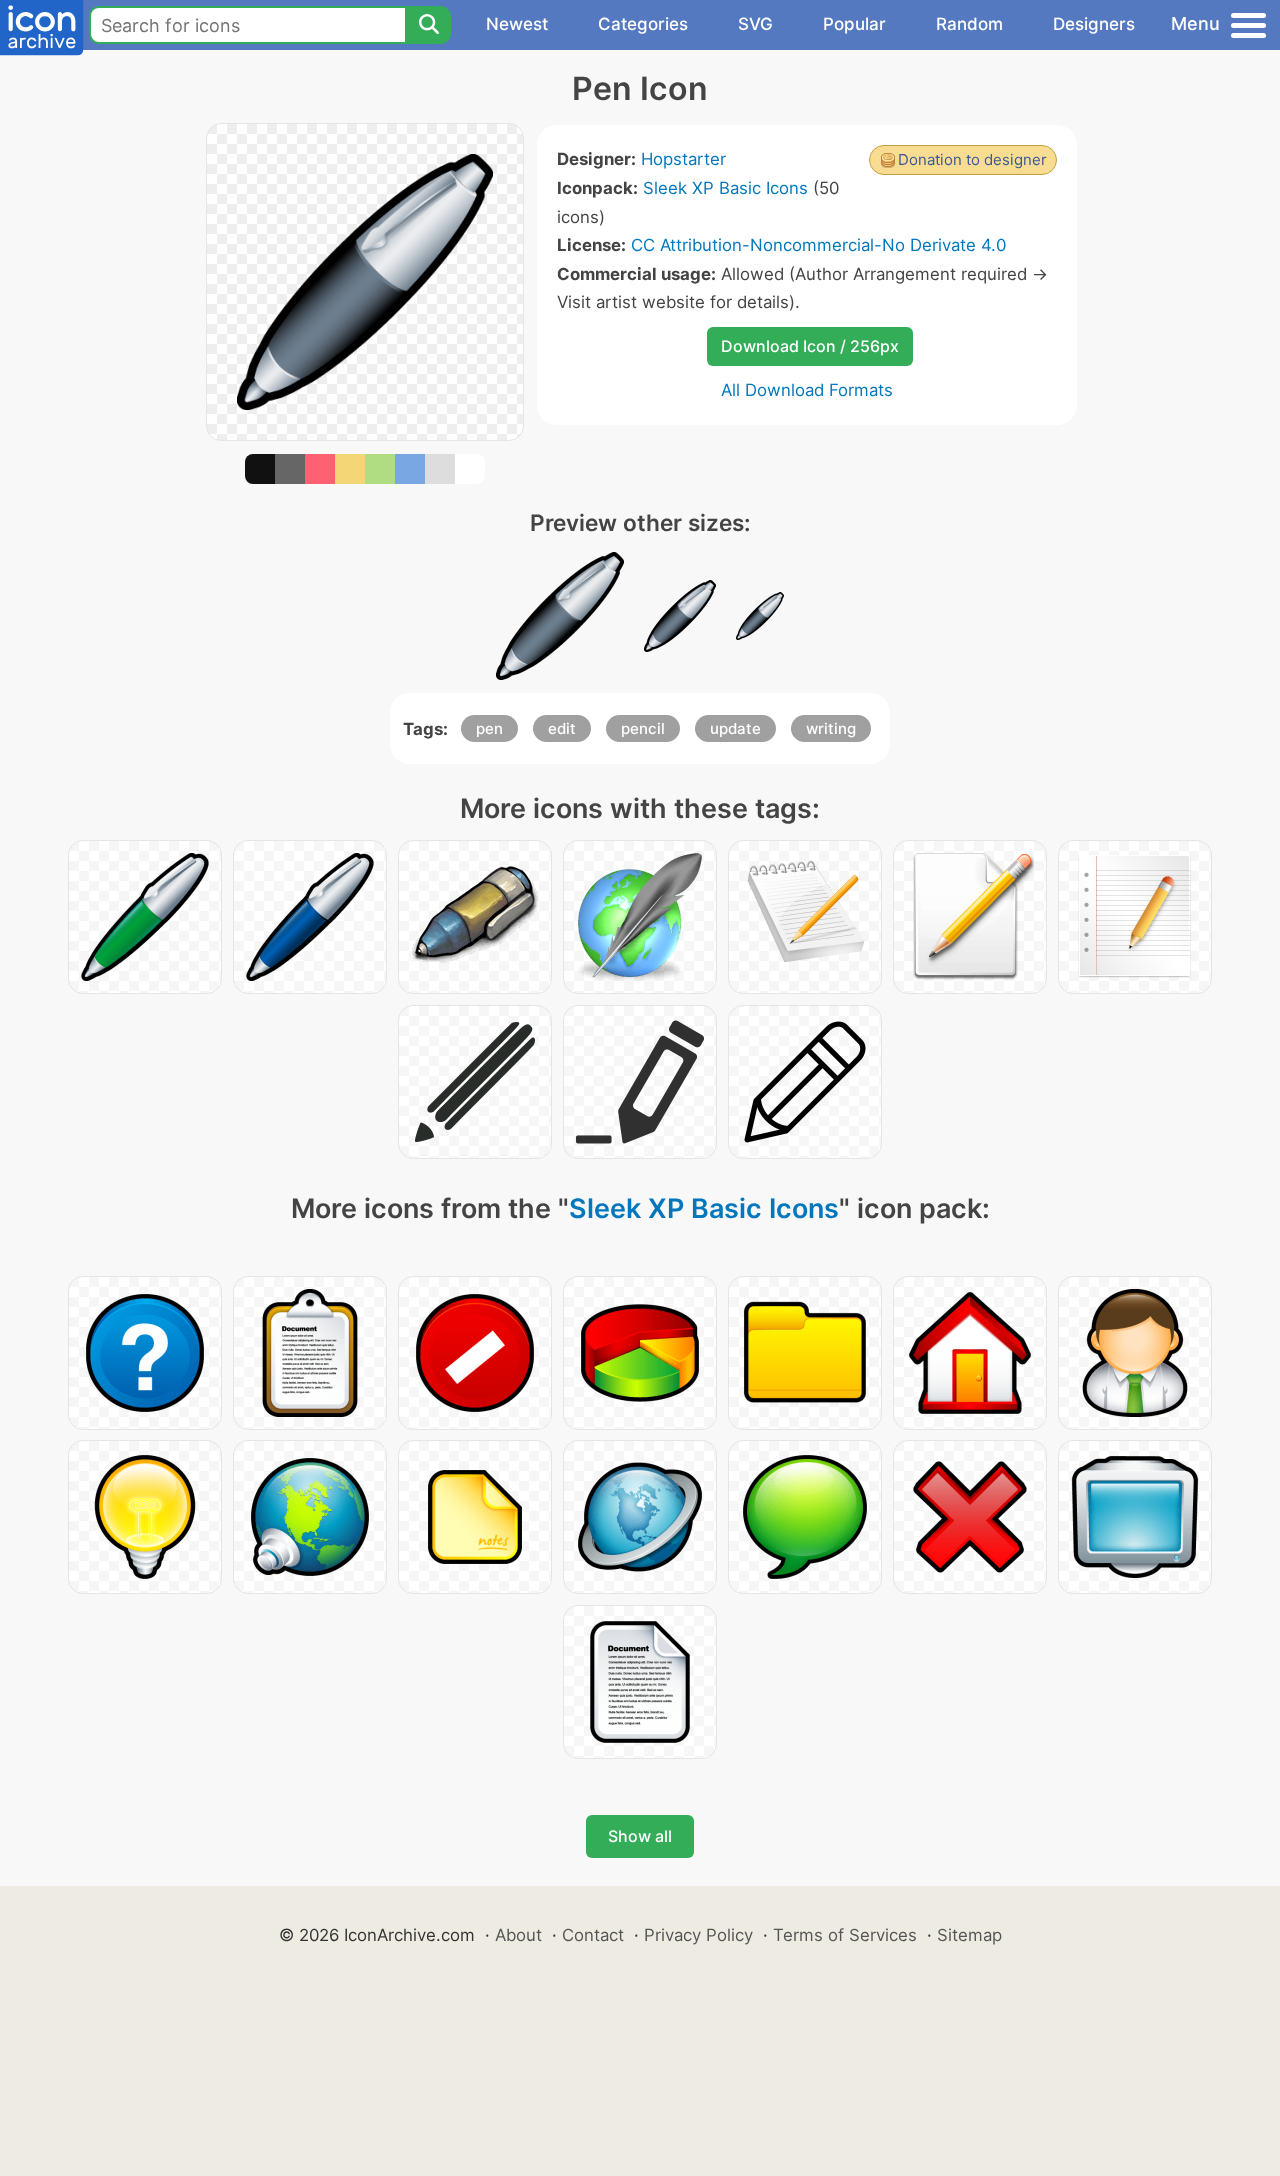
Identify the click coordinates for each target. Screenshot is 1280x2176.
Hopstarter (683, 159)
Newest (517, 24)
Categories (643, 24)
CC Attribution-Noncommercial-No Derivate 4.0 (818, 245)
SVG (755, 24)
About (518, 1935)
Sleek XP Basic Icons (725, 188)
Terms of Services (845, 1935)
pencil (643, 728)
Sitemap (969, 1935)
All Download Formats (807, 390)
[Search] (428, 25)
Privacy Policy (698, 1935)
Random (969, 24)
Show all (640, 1836)
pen (489, 728)
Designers (1094, 24)
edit (562, 728)
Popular (854, 24)
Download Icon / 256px (810, 346)
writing (831, 728)
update (735, 728)
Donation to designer (972, 159)
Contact (593, 1935)
